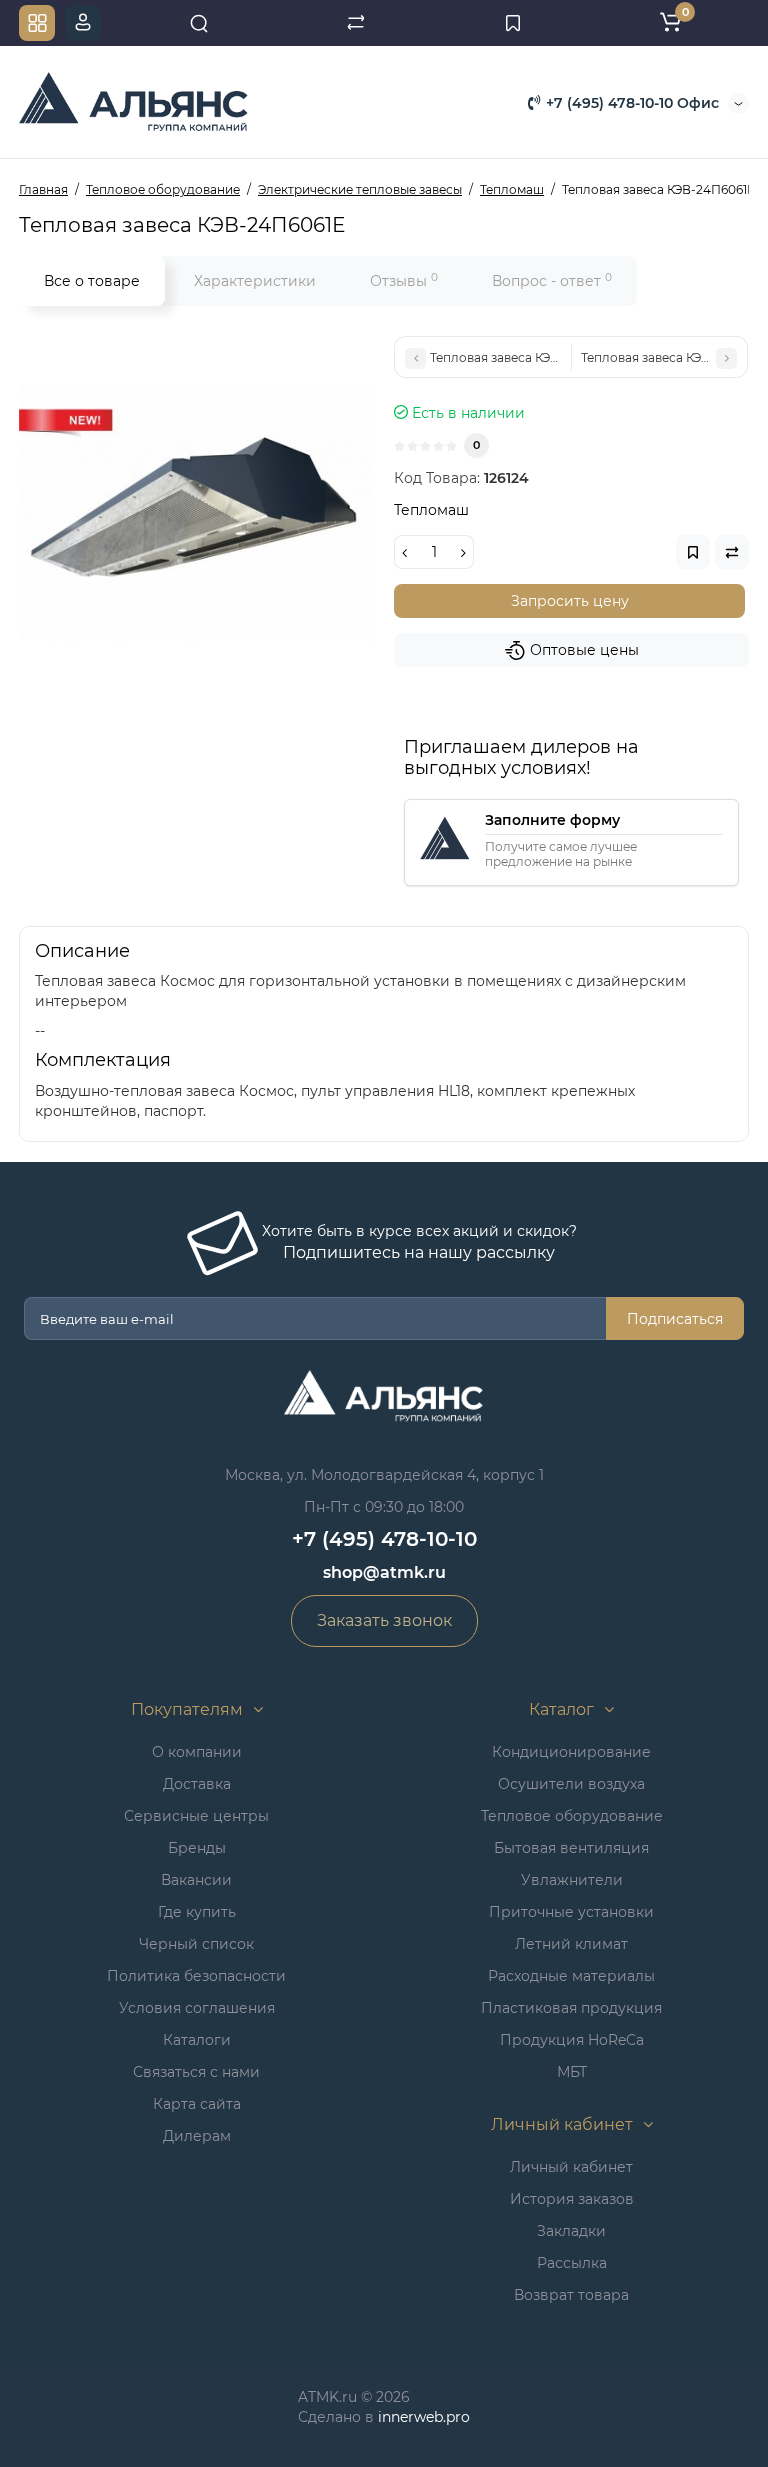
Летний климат (571, 1944)
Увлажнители (572, 1880)
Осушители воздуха (571, 1784)
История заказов (572, 2199)
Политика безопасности (196, 1976)
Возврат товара (571, 2295)
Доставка (197, 1784)
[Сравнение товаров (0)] (356, 23)
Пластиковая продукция (571, 2008)
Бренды (197, 1848)
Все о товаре (92, 281)
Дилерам (197, 2136)
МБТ (572, 2072)
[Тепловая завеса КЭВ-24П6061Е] (196, 513)
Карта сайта (197, 2104)
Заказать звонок (384, 1620)
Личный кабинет (571, 2167)
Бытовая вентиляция (571, 1848)
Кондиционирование (571, 1752)
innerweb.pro (424, 2417)
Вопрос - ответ (552, 280)
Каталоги (197, 2040)
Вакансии (196, 1880)
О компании (197, 1752)
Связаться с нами (196, 2072)
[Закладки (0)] (513, 23)
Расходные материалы (571, 1976)
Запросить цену (570, 601)
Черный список (196, 1944)
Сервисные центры (196, 1816)
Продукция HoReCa (572, 2040)
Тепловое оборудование (572, 1816)
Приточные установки (571, 1912)
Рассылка (572, 2263)
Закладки (571, 2231)
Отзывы (404, 280)
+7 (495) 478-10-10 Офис (630, 103)
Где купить (197, 1912)
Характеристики (255, 281)
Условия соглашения (197, 2008)
